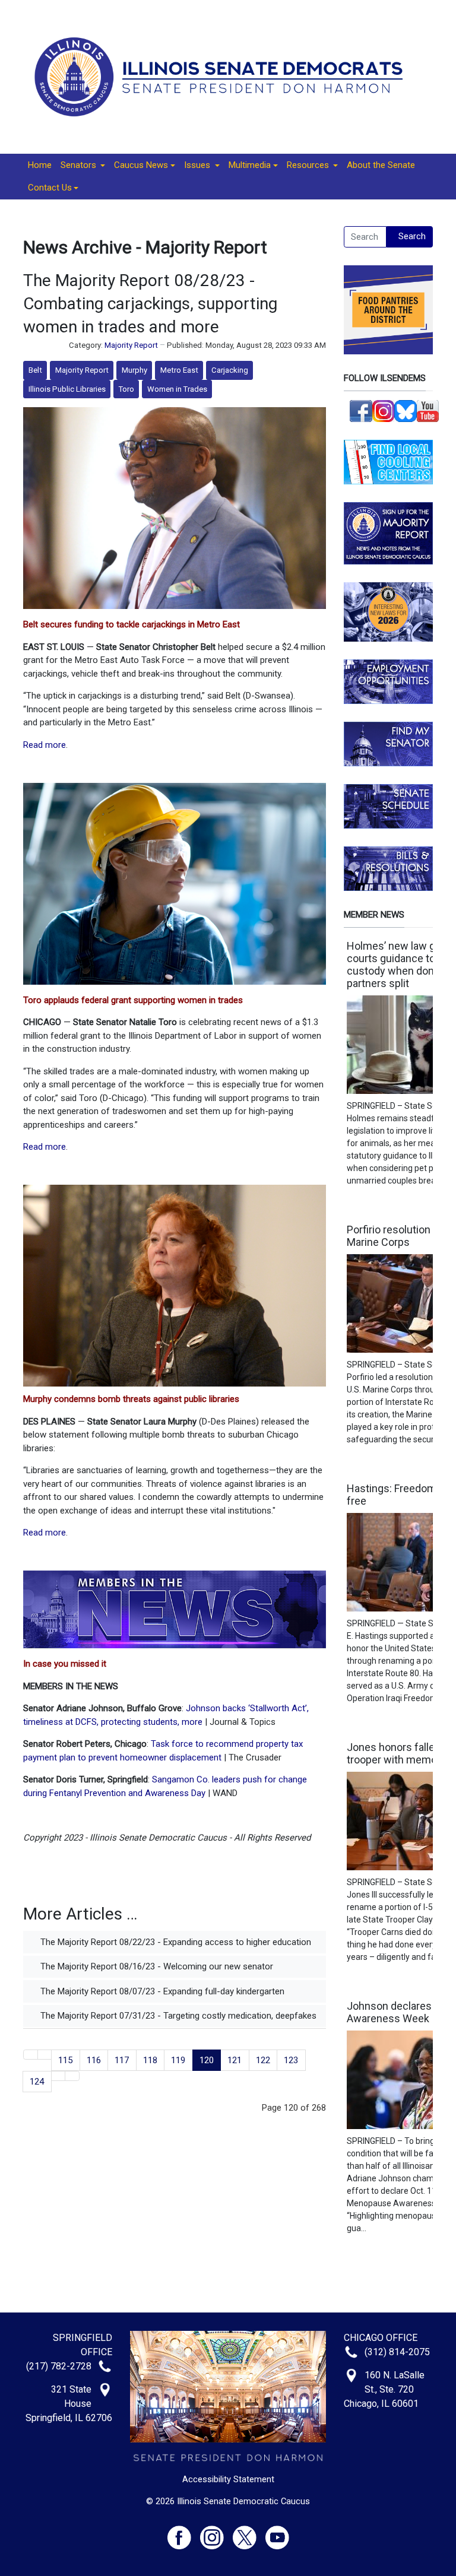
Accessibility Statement (228, 2479)
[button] (83, 166)
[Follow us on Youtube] (277, 2532)
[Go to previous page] (45, 2055)
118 (150, 2060)
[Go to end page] (72, 2076)
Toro (126, 389)
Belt (35, 370)
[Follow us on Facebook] (361, 410)
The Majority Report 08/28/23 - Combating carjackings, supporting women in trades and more (150, 304)
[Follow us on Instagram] (384, 410)
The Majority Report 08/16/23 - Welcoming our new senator (156, 1966)
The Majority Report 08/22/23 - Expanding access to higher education (175, 1942)
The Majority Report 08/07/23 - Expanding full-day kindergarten (161, 1991)
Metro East (179, 370)
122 (263, 2060)
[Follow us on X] (249, 2532)
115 (65, 2060)
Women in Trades (177, 389)
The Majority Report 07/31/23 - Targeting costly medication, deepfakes (177, 2016)
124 (37, 2082)
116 (94, 2060)
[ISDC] (224, 76)
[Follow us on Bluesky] (406, 410)
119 (178, 2060)
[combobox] (365, 237)
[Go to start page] (31, 2055)
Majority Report (131, 345)
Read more (45, 745)
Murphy (134, 370)
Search (412, 236)
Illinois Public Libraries (67, 389)
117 (122, 2060)
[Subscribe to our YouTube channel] (428, 410)
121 (235, 2060)
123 (291, 2060)
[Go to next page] (58, 2076)
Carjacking (230, 370)
